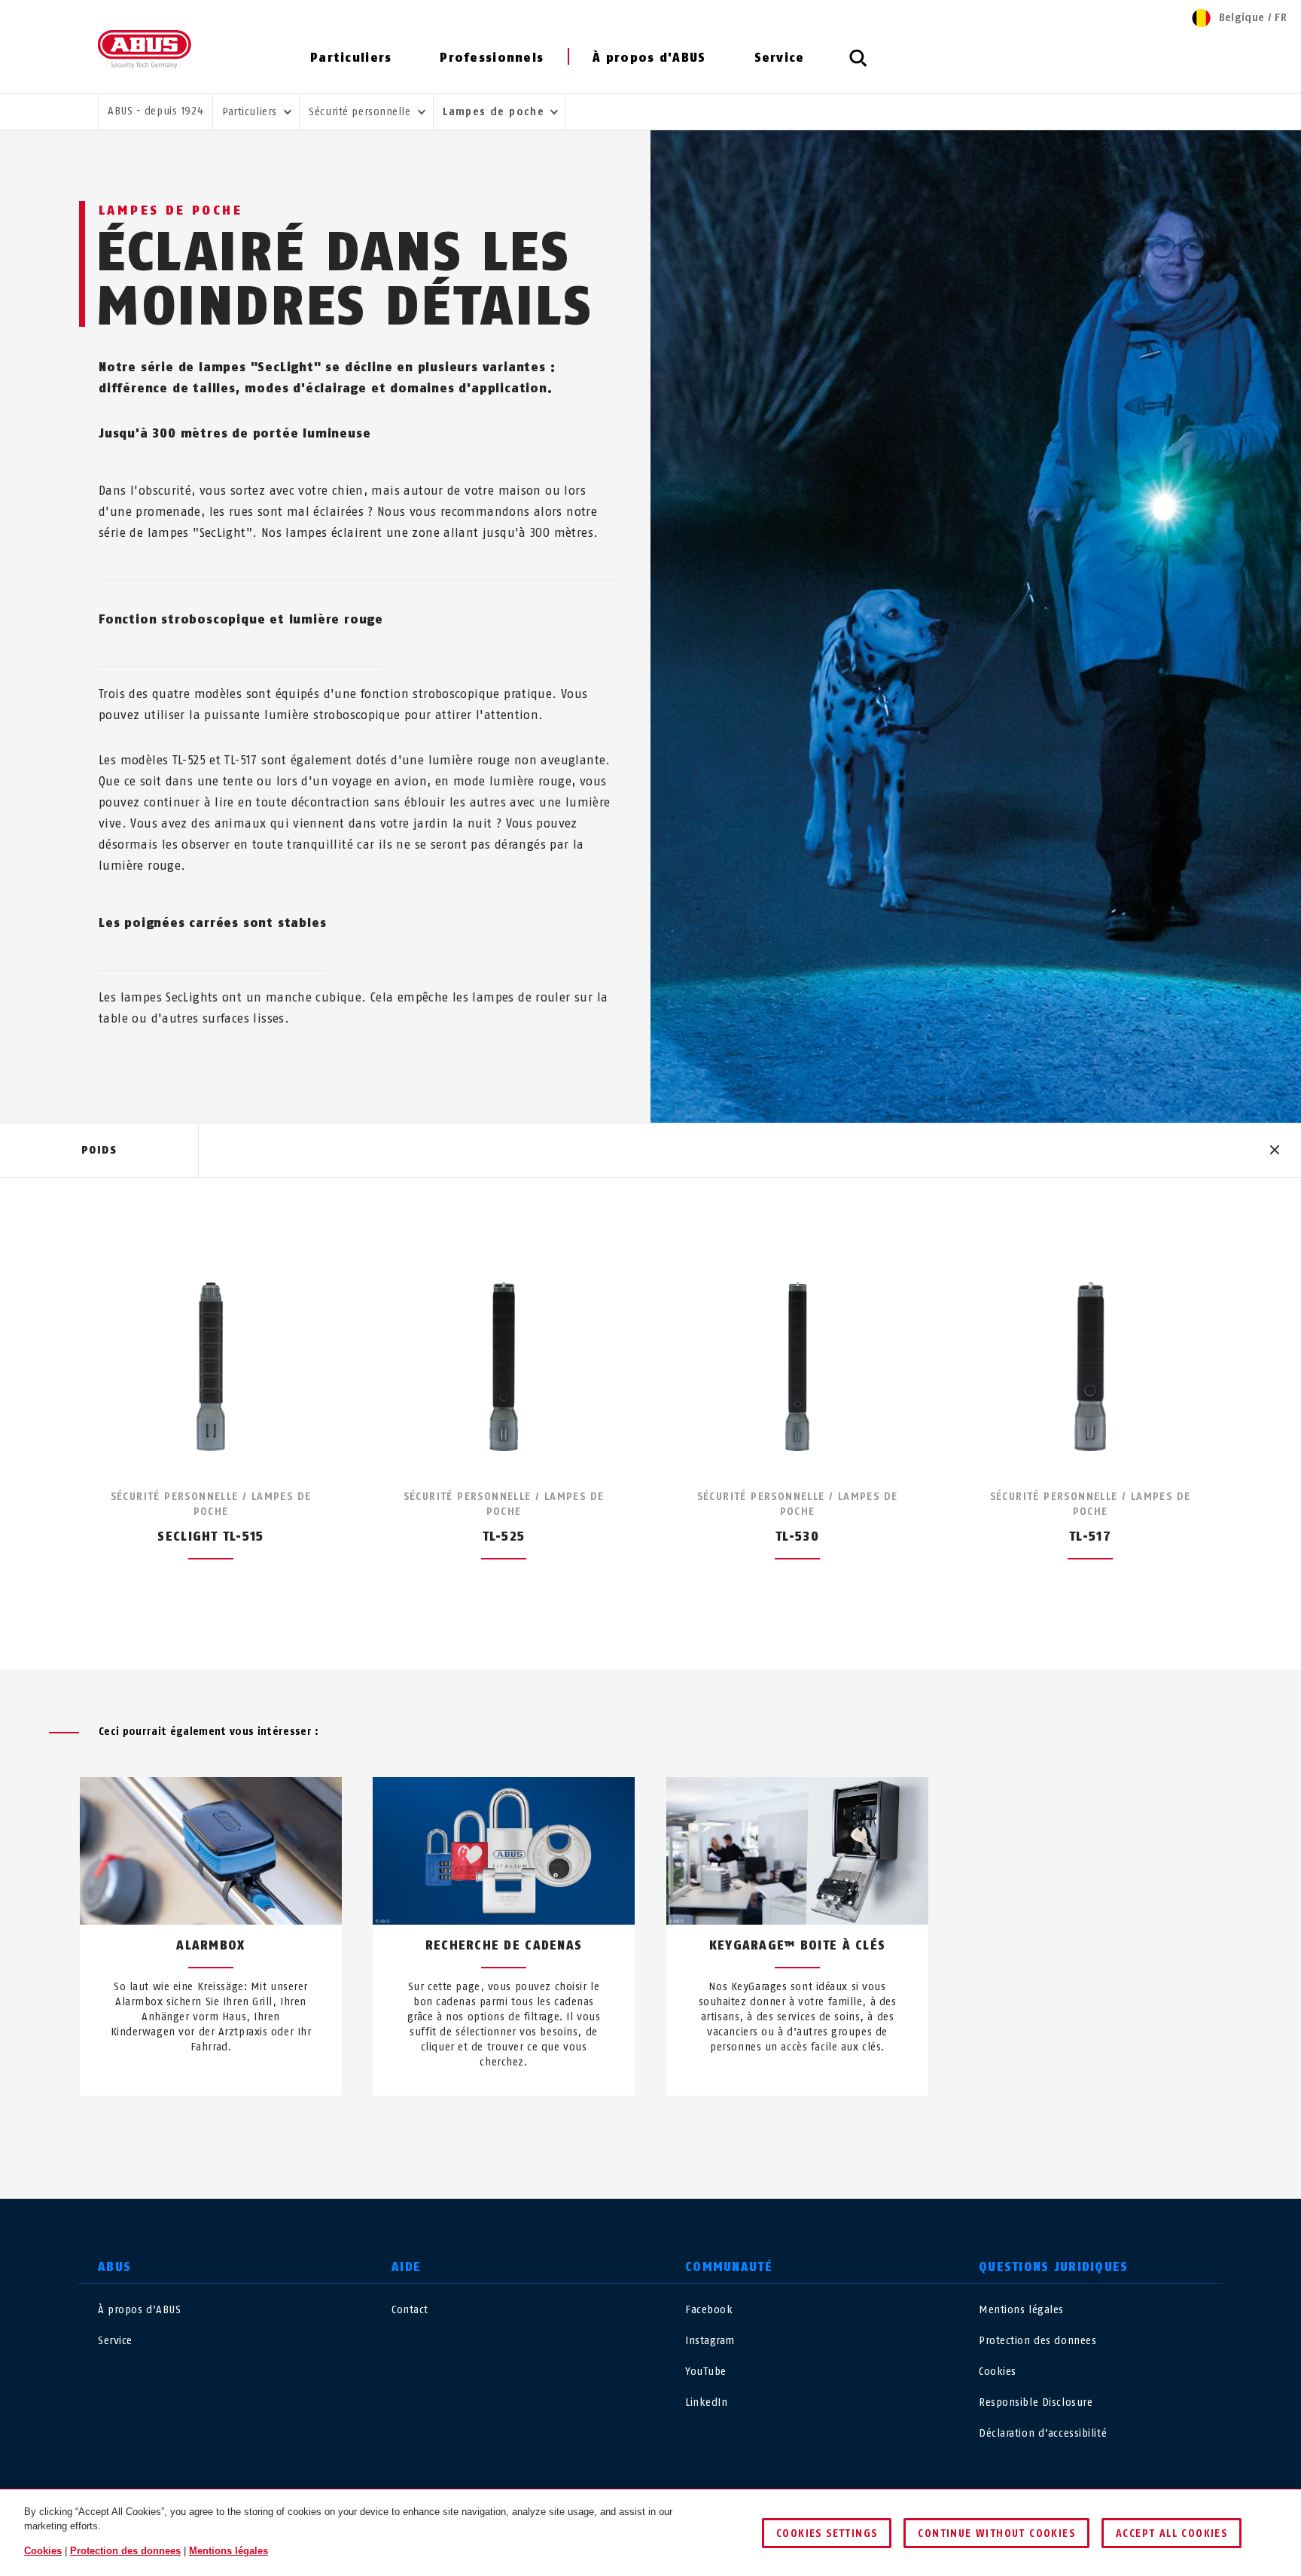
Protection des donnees (1037, 2341)
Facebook (709, 2310)
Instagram (710, 2341)
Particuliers (351, 58)
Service (780, 58)
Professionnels (492, 58)
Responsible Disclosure (1036, 2402)
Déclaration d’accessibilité (1043, 2433)
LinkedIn (706, 2402)
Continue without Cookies (996, 2533)
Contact (410, 2310)
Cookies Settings (827, 2533)
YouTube (706, 2372)
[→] (678, 2131)
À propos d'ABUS (649, 58)
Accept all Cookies (1172, 2533)
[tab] (99, 1151)
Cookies (998, 2372)
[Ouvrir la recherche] (858, 66)
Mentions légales (1021, 2310)
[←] (623, 2131)
